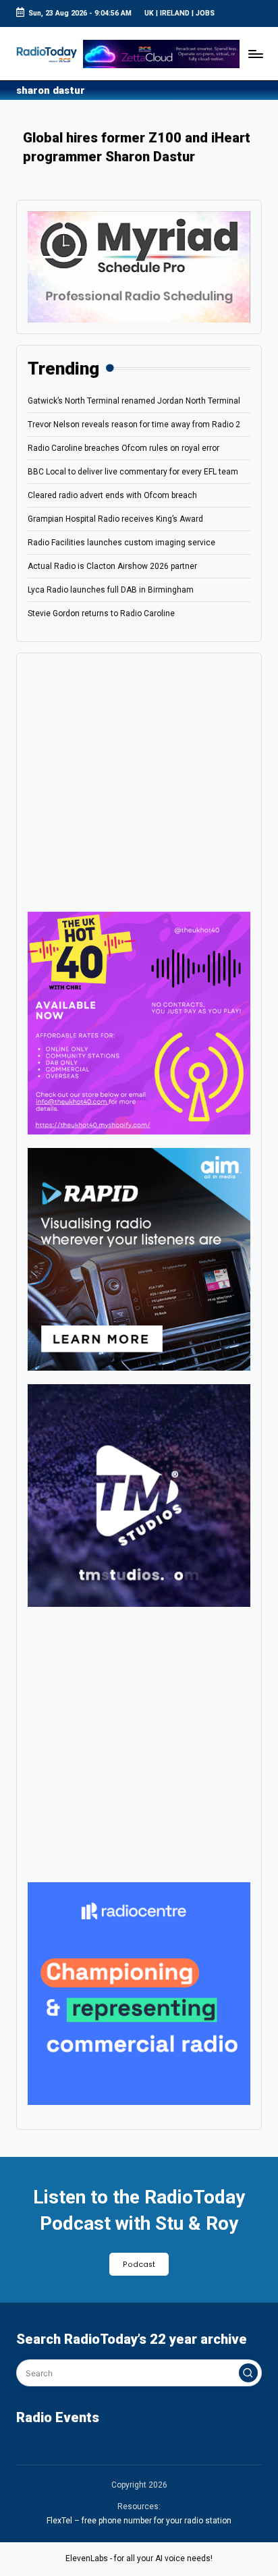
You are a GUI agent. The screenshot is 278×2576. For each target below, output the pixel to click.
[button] (248, 2373)
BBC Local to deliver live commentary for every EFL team (133, 472)
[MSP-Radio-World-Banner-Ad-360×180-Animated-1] (139, 267)
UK (149, 13)
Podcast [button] (139, 2265)
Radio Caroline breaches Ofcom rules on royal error (123, 448)
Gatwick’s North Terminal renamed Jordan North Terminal (134, 401)
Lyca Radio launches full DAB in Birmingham (111, 590)
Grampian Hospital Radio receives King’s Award (115, 519)
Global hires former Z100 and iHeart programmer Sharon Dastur (137, 147)
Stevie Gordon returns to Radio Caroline (101, 613)
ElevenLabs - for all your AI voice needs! (139, 2558)
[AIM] (139, 1259)
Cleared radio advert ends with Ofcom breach (112, 495)
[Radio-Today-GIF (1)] (139, 1993)
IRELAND (175, 13)
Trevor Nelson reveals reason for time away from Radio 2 (134, 424)
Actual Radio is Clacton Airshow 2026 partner (112, 566)
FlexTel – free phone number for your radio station (139, 2521)
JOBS (205, 13)
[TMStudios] (139, 1495)
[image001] (139, 1022)
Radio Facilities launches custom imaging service (121, 543)
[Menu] (255, 54)
